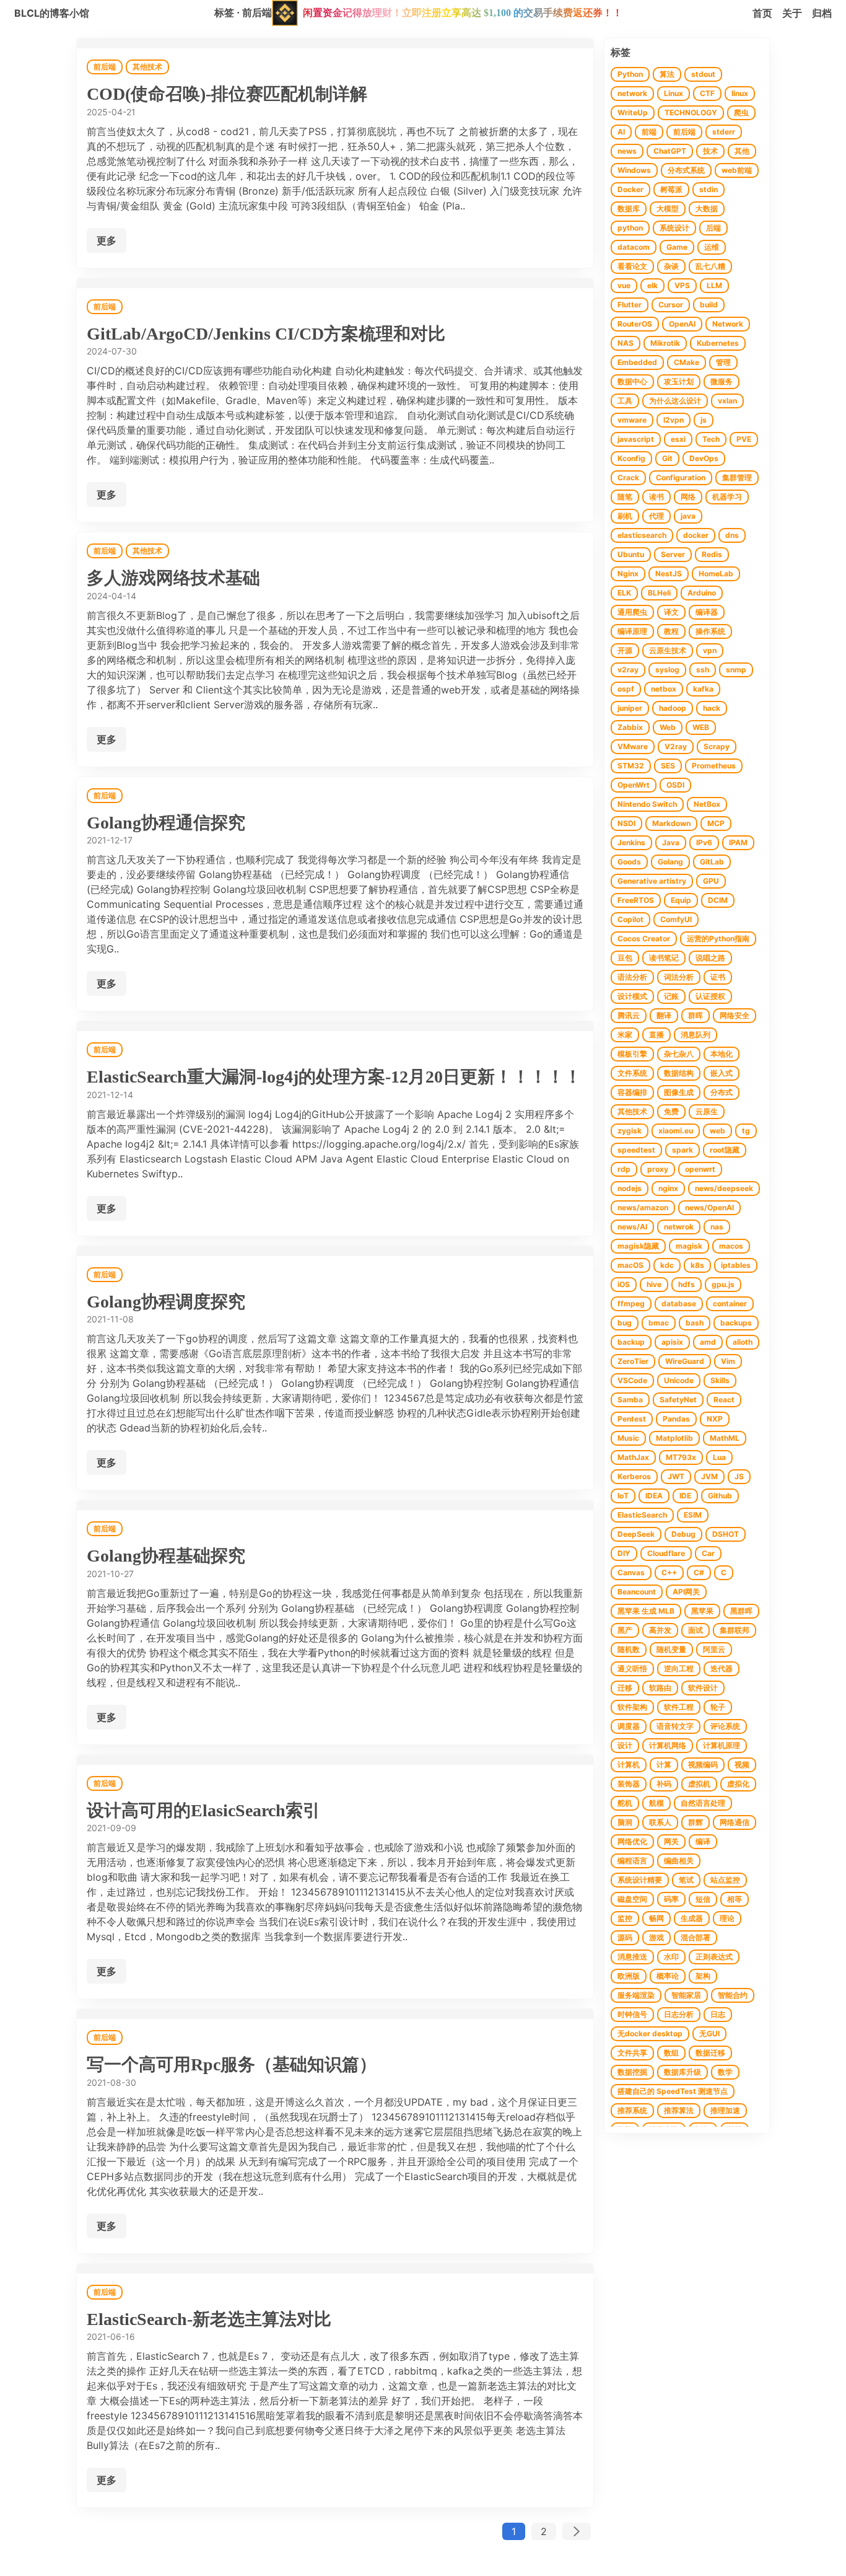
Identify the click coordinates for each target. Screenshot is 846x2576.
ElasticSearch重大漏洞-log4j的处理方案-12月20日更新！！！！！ (334, 1077)
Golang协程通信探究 (166, 823)
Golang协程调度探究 (166, 1302)
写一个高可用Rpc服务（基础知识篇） (232, 2064)
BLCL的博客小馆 (52, 13)
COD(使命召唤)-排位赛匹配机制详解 (227, 94)
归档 (822, 13)
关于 (792, 13)
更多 (107, 240)
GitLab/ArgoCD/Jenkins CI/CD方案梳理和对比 (266, 334)
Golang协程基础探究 (166, 1556)
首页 (762, 13)
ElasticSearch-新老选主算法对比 (209, 2319)
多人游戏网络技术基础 (173, 578)
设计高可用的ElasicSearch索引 (203, 1810)
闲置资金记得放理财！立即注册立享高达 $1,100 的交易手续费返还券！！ (463, 13)
